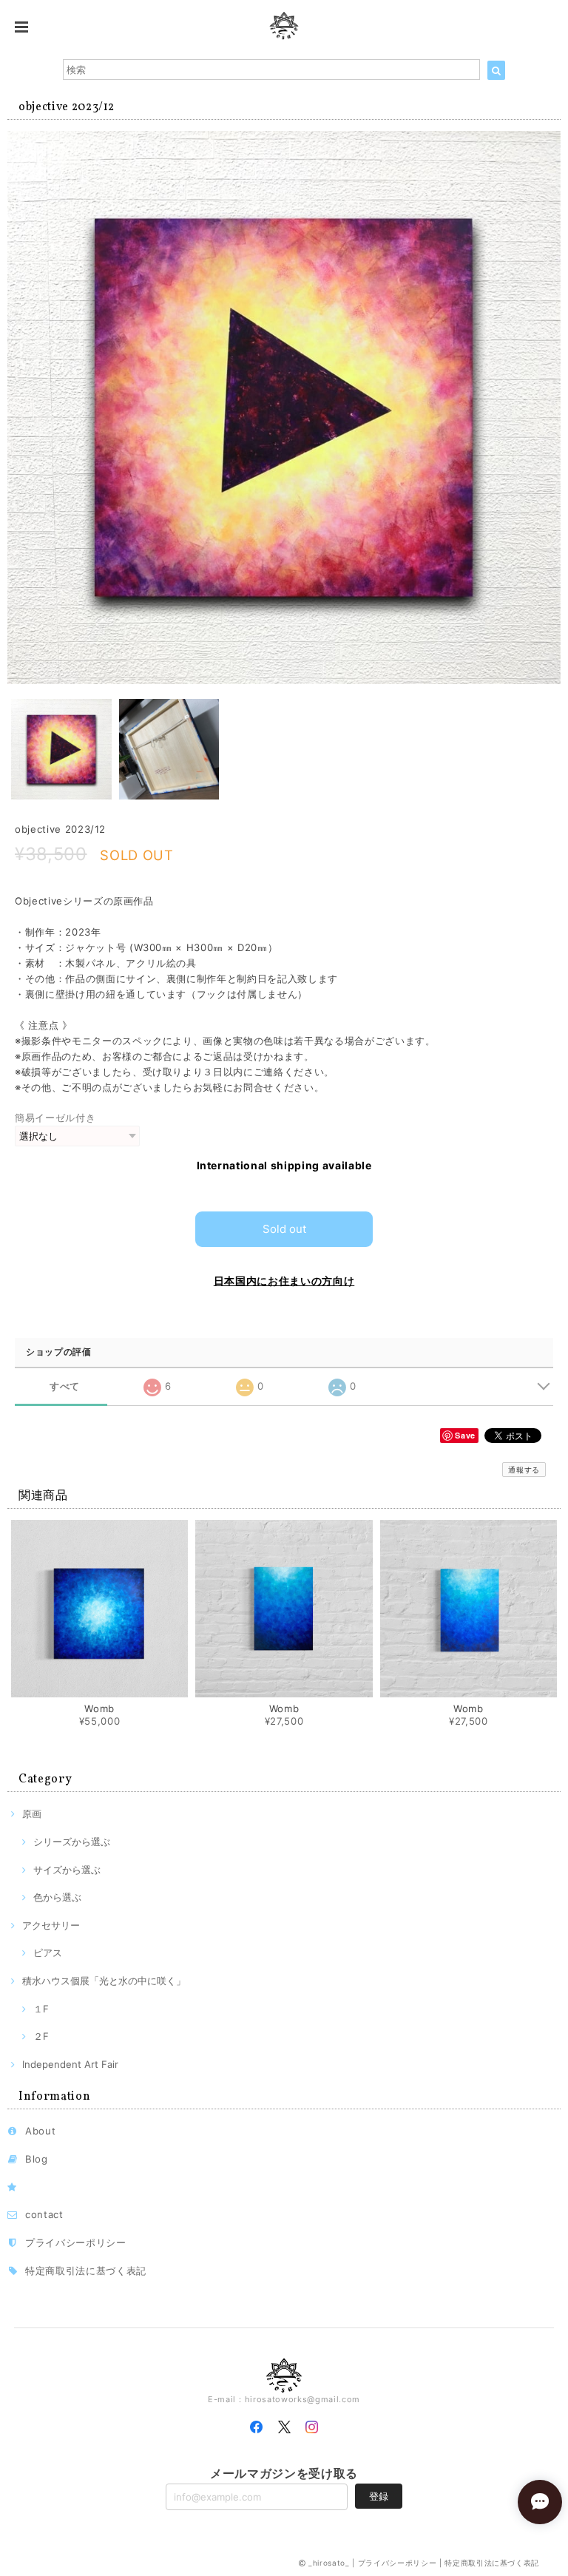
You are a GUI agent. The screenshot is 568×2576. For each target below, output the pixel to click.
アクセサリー (51, 1925)
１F (41, 2009)
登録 (379, 2496)
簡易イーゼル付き (55, 1118)
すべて (65, 1386)
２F (41, 2036)
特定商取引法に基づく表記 (86, 2271)
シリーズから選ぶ (72, 1842)
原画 (32, 1813)
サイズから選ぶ (67, 1870)
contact (44, 2214)
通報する (524, 1470)
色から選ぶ (57, 1897)
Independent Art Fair (70, 2064)
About (40, 2131)
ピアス (48, 1953)
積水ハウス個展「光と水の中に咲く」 (104, 1981)
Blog (37, 2159)
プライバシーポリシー (76, 2242)
